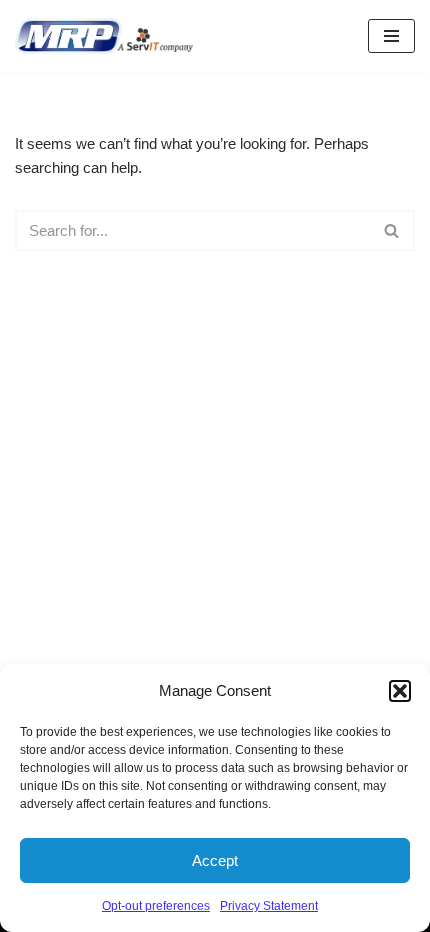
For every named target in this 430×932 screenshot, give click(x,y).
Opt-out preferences (156, 906)
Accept (215, 860)
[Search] (392, 230)
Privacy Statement (269, 906)
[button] (400, 691)
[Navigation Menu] (391, 36)
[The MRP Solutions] (109, 36)
